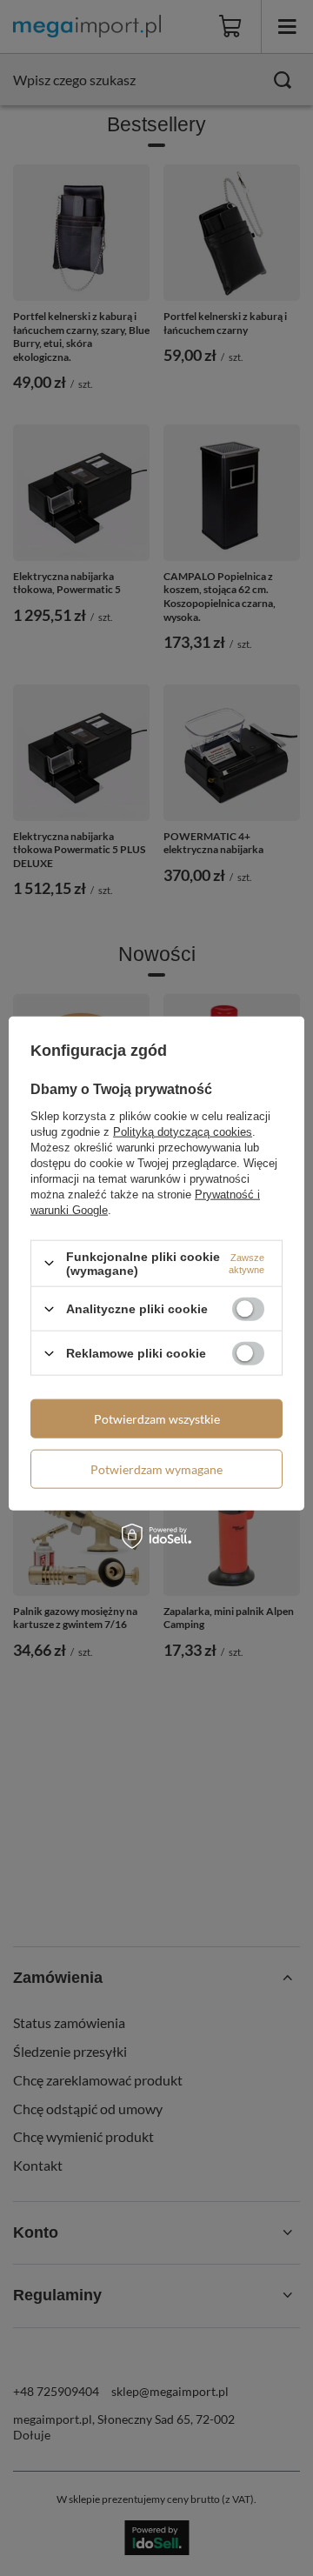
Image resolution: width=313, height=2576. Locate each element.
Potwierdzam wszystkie (157, 1418)
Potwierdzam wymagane (156, 1468)
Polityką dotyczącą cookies (183, 1131)
